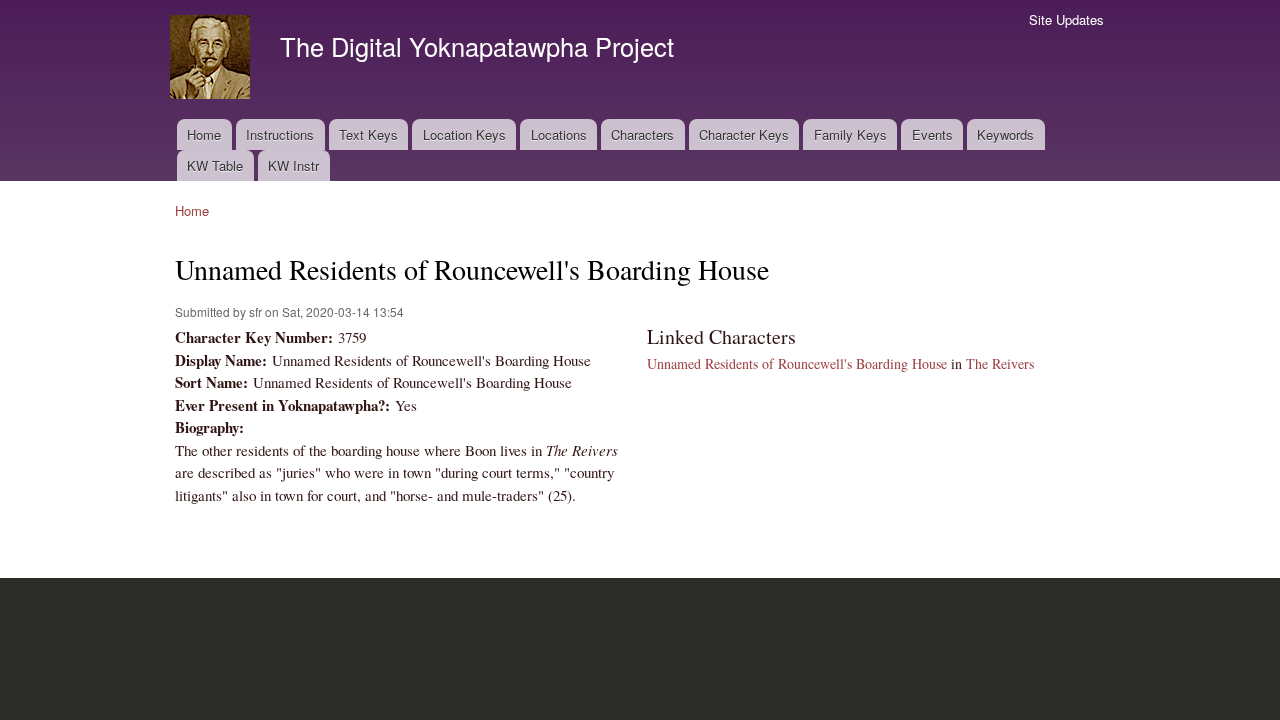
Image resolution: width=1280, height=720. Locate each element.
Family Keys (850, 134)
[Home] (212, 59)
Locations (559, 134)
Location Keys (464, 134)
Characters (642, 134)
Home (204, 134)
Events (932, 134)
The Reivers (1000, 363)
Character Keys (744, 134)
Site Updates (1066, 19)
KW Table (215, 165)
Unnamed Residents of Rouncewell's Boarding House (797, 363)
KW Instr (293, 165)
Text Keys (368, 134)
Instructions (280, 134)
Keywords (1005, 134)
